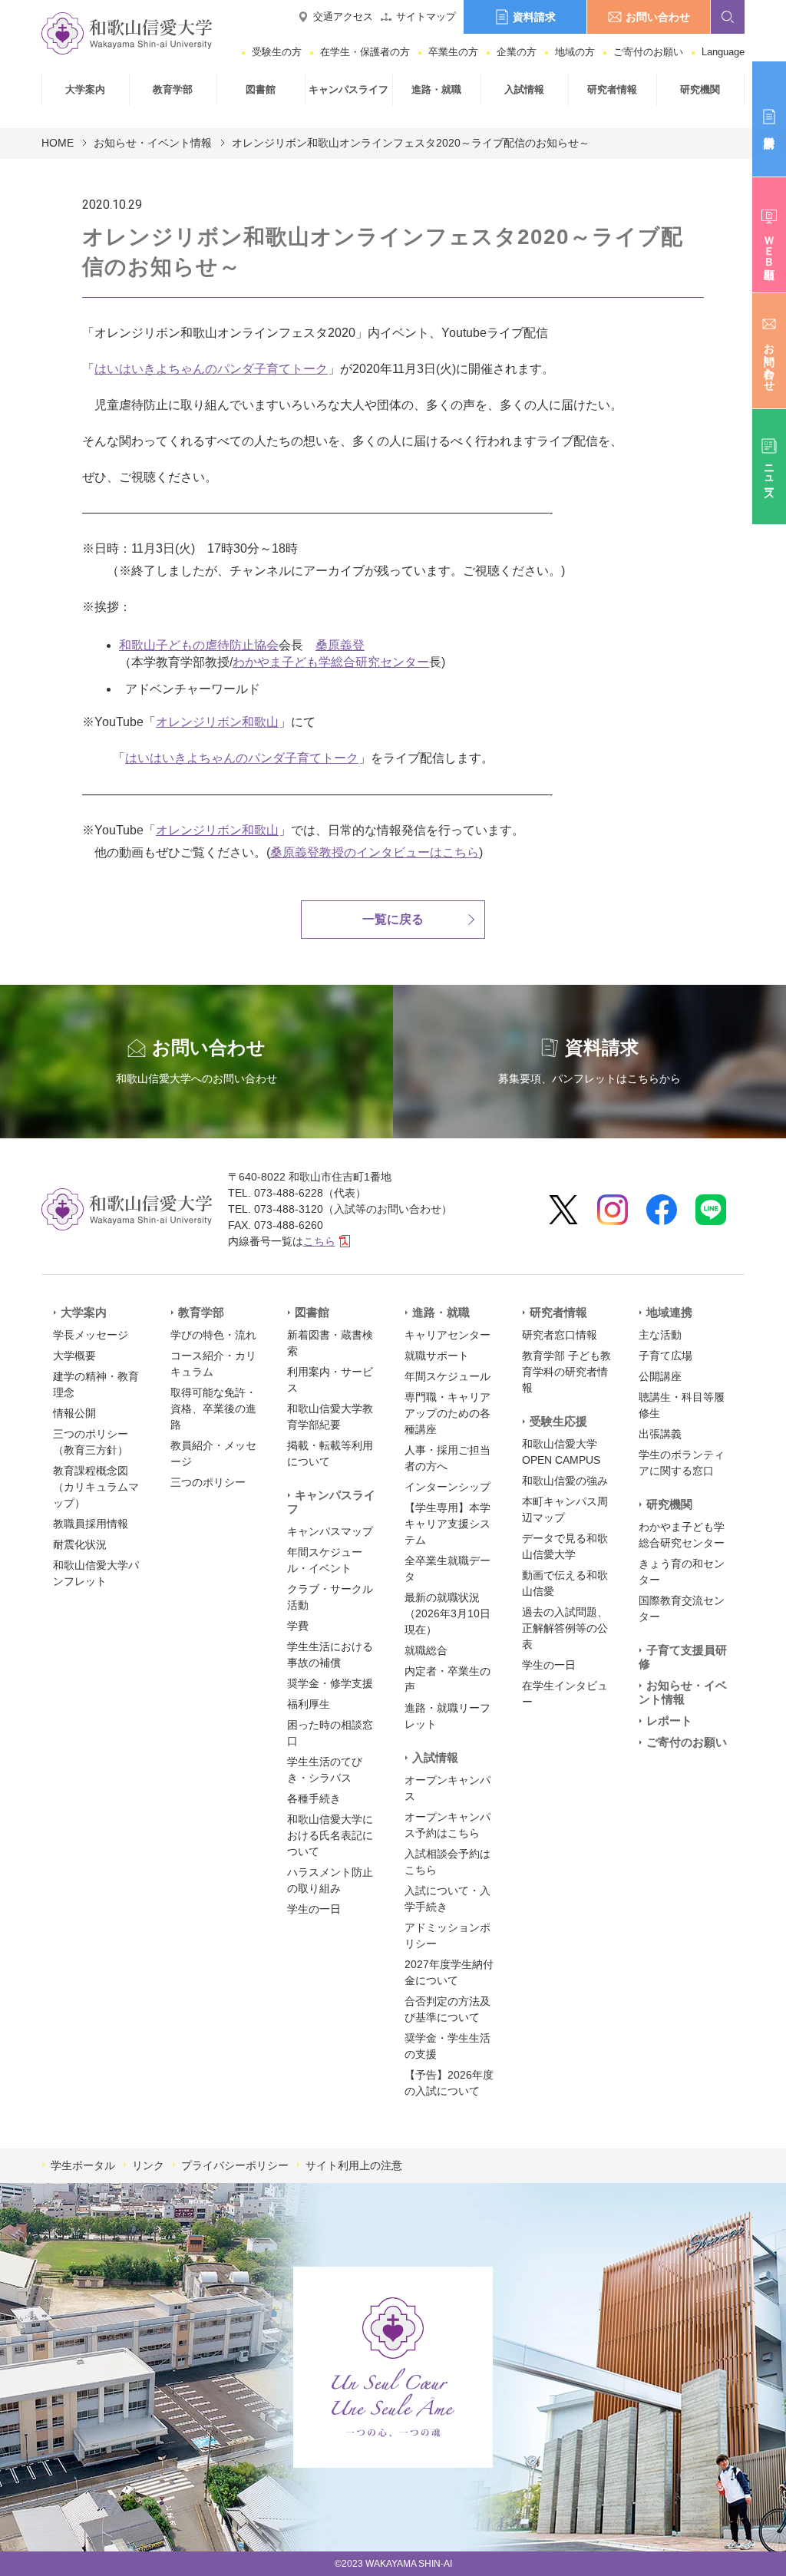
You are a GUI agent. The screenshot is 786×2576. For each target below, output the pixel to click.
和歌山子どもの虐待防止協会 (199, 645)
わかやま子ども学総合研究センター (331, 662)
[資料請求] (769, 119)
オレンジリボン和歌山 (217, 722)
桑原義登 (340, 645)
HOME (58, 143)
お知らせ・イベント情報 (153, 143)
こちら (319, 1241)
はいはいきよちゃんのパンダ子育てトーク (211, 369)
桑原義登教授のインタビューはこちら (375, 852)
